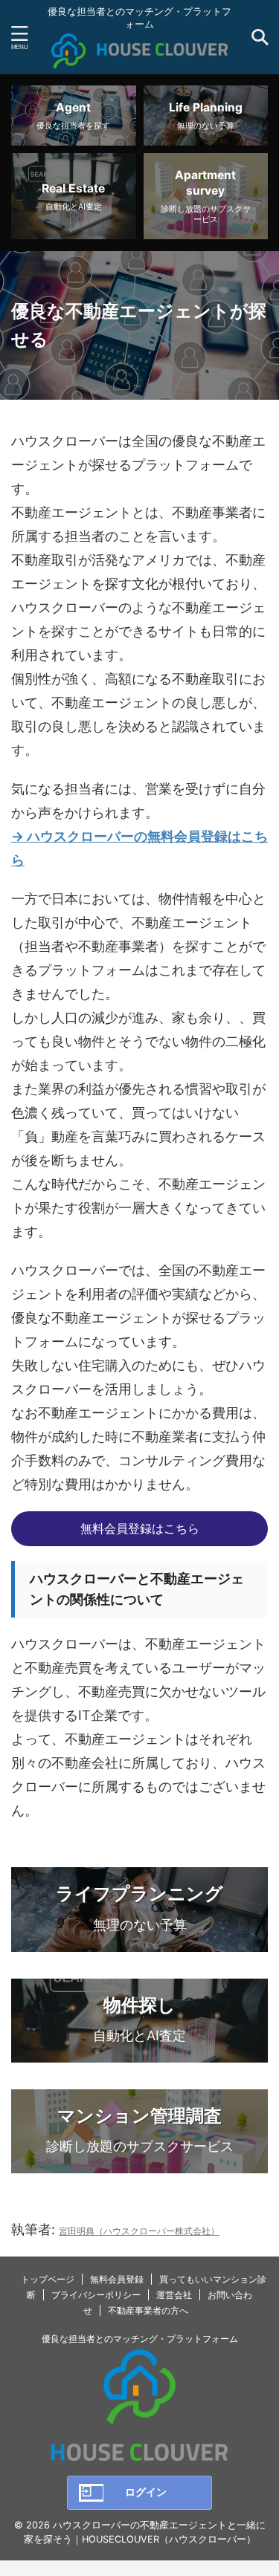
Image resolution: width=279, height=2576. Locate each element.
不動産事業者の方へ (148, 2310)
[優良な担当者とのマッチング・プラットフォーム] (139, 57)
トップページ (48, 2279)
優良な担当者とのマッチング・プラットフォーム (140, 2339)
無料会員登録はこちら (140, 1528)
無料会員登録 (117, 2279)
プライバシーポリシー (96, 2295)
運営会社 (174, 2295)
